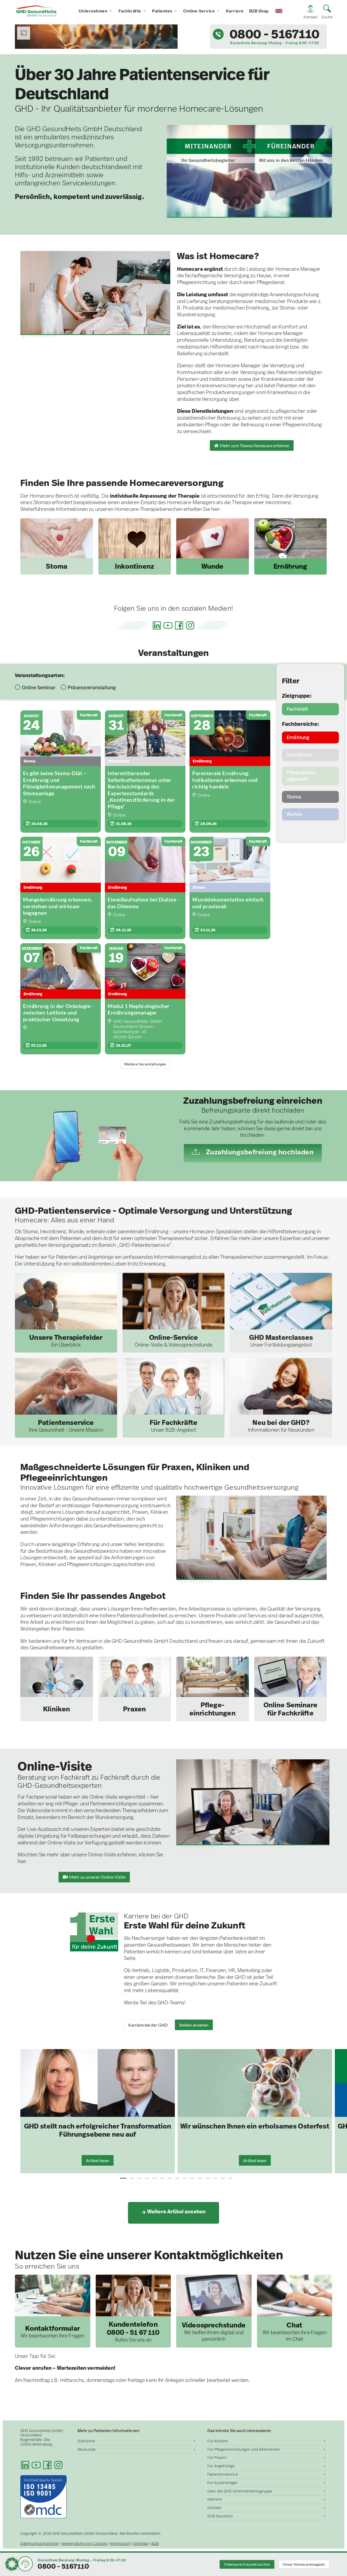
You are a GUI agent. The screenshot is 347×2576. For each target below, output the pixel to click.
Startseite (86, 2441)
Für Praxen (217, 2458)
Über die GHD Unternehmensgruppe (240, 2491)
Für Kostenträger (223, 2483)
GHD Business (220, 2516)
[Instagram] (190, 625)
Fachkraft (297, 709)
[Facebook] (179, 625)
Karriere (235, 11)
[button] (123, 2178)
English (284, 11)
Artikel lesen (98, 2160)
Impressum (121, 2544)
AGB (155, 2544)
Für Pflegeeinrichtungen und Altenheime (244, 2449)
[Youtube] (168, 625)
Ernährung (298, 737)
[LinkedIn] (157, 625)
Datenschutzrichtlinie (40, 2544)
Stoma (294, 797)
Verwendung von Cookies (85, 2544)
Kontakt (214, 2508)
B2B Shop (259, 11)
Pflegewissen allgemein (301, 776)
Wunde (295, 814)
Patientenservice (223, 2474)
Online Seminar (39, 688)
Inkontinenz (300, 755)
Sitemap (141, 2544)
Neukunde (87, 2449)
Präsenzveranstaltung (92, 688)
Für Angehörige (221, 2466)
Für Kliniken (218, 2441)
